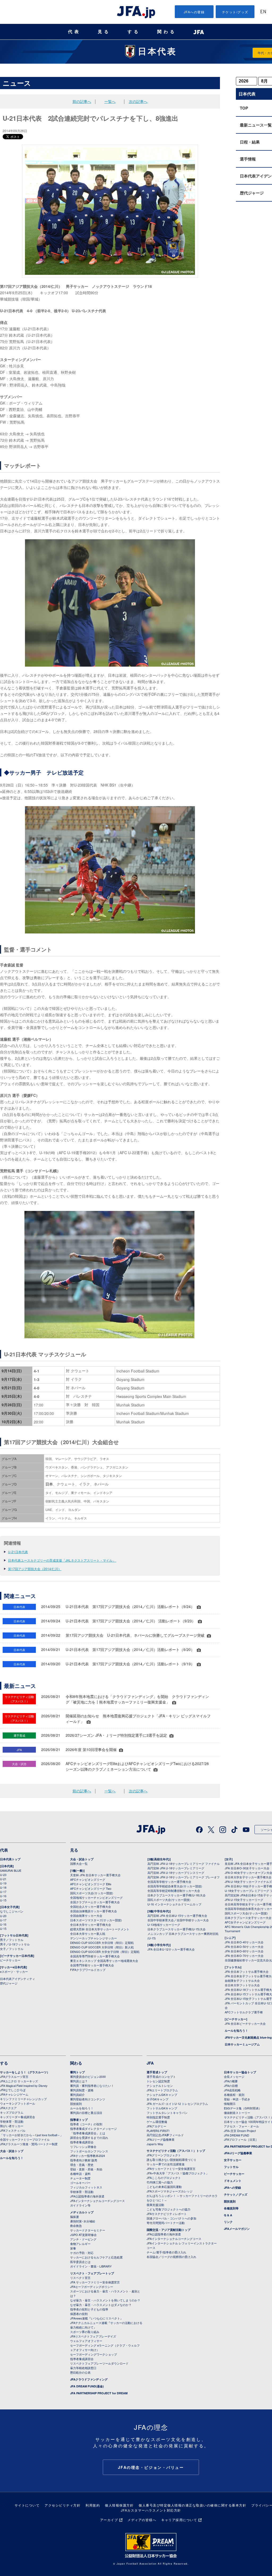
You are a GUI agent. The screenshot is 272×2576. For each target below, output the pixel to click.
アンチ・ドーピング (83, 2239)
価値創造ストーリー (237, 2113)
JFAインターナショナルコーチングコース (97, 2201)
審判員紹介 (77, 2095)
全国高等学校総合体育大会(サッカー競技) (175, 1886)
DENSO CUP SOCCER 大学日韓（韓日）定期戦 (102, 1943)
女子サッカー (233, 2160)
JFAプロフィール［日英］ (241, 2139)
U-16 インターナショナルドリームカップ (174, 1904)
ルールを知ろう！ (236, 2030)
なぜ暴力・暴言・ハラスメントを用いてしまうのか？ (105, 2300)
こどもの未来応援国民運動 (164, 2187)
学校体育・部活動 (12, 2121)
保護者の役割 (79, 2314)
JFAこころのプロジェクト (164, 2178)
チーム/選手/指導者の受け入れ (166, 2252)
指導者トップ (79, 2120)
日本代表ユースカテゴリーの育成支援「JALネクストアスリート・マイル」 (62, 1560)
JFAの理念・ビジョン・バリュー (151, 2467)
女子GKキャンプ (158, 2099)
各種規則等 (231, 2208)
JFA (150, 2063)
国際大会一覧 (79, 1863)
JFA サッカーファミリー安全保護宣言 (95, 2282)
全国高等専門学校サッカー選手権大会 (95, 1956)
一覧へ (110, 101)
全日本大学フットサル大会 (242, 1985)
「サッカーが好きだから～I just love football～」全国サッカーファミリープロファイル (31, 2137)
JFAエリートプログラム (162, 2090)
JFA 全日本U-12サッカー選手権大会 (171, 1949)
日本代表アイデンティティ (18, 1979)
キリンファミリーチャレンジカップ (23, 2099)
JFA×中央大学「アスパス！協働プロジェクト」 (178, 2173)
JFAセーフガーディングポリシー (92, 2287)
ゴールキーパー (80, 2183)
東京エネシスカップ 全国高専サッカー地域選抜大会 (104, 1961)
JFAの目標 (231, 2086)
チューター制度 (80, 2178)
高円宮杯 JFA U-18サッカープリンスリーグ (176, 1873)
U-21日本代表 (18, 1552)
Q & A (228, 2215)
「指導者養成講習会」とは (88, 2133)
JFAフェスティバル (13, 2130)
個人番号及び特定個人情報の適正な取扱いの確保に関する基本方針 (192, 2505)
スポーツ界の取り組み (85, 2332)
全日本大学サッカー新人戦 (88, 1934)
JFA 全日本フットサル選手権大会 (247, 1971)
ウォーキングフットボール (18, 2103)
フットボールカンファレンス (89, 2151)
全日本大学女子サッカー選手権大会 (248, 1877)
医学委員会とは (80, 2262)
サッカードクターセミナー (88, 2230)
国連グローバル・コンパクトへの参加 (171, 2218)
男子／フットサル (12, 1940)
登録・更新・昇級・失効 (86, 2169)
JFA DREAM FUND (237, 2135)
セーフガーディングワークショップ (93, 2354)
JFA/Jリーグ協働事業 (161, 2139)
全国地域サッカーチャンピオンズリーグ (96, 1897)
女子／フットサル (12, 1949)
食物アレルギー (80, 2244)
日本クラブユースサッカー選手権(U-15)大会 (177, 1929)
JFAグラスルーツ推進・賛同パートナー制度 (29, 2144)
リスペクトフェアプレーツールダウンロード (99, 2363)
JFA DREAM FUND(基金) (87, 2386)
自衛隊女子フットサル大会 (242, 1980)
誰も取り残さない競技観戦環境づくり (171, 2160)
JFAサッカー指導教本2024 (88, 2156)
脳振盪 (75, 2217)
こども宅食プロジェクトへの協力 (169, 2209)
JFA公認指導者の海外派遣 (87, 2196)
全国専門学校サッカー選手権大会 (92, 1965)
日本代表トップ (10, 1859)
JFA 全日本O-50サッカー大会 (244, 1947)
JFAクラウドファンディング (89, 2379)
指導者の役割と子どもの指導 (89, 2309)
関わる (167, 32)
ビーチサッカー (10, 1960)
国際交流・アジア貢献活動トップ (169, 2230)
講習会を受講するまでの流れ (89, 2138)
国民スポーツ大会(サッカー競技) (92, 1893)
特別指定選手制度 (158, 2117)
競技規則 (76, 2104)
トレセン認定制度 (158, 2081)
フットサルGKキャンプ (162, 2108)
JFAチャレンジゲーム (14, 2094)
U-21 (3, 1879)
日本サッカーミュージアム (242, 2044)
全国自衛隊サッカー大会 (86, 1915)
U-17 (3, 1892)
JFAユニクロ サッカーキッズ (19, 2081)
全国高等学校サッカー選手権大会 (169, 1882)
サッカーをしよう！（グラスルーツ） (25, 2072)
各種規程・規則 (234, 2095)
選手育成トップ (157, 2072)
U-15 (3, 1900)
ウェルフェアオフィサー (86, 2341)
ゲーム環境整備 (157, 2122)
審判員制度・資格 (82, 2090)
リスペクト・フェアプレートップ (92, 2273)
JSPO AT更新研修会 (83, 2235)
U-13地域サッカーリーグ (164, 1925)
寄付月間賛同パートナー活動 (166, 2223)
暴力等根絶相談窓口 (83, 2368)
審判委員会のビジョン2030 (88, 2077)
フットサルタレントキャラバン (167, 2113)
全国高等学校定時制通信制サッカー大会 (174, 1891)
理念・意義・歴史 (82, 2165)
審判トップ (77, 2072)
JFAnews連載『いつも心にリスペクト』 (97, 2318)
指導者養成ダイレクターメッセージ (93, 2128)
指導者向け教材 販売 (84, 2160)
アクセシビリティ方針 (63, 2505)
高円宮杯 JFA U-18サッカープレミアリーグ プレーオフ (184, 1877)
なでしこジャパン (12, 1911)
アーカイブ (109, 2520)
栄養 (73, 2248)
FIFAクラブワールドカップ (88, 1970)
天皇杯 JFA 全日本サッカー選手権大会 (95, 1875)
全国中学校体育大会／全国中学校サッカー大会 (178, 1920)
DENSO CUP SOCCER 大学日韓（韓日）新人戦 (102, 1947)
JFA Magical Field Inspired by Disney (24, 2086)
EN (263, 12)
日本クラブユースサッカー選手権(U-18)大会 (177, 1895)
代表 (74, 32)
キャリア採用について (179, 2520)
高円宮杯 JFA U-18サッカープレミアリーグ (176, 1868)
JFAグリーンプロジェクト (164, 2155)
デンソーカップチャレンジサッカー (93, 1938)
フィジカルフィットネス (86, 2187)
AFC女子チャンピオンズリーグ (245, 1922)
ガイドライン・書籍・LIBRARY (91, 2266)
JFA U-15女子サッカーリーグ (244, 1900)
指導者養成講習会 (82, 2142)
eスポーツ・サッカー (14, 1971)
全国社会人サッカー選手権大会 (91, 1906)
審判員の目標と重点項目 (86, 2113)
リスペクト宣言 (80, 2278)
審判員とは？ (79, 2081)
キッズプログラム (12, 2112)
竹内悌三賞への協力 (160, 2182)
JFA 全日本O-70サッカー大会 (244, 1956)
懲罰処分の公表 (80, 2372)
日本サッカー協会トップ (240, 2072)
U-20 (3, 1916)
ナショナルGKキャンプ (162, 2095)
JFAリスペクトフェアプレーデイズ (93, 2336)
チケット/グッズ (235, 12)
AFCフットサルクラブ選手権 (244, 2012)
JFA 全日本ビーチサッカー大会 (245, 2023)
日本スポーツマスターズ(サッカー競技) (96, 1920)
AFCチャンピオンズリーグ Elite (91, 1884)
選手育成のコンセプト (161, 2077)
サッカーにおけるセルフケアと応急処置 (96, 2257)
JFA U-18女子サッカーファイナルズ (248, 1882)
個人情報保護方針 (119, 2505)
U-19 (3, 1883)
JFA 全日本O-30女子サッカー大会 (247, 1868)
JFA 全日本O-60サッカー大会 (244, 1951)
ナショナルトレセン (160, 2086)
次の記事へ (138, 101)
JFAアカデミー (156, 2126)
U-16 (3, 1896)
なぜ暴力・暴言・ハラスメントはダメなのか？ (101, 2305)
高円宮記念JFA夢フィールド (165, 2135)
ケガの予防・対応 (82, 2253)
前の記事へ (82, 101)
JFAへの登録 (194, 12)
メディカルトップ (82, 2212)
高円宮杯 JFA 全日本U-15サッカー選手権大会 (177, 1915)
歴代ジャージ (9, 1983)
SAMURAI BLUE (11, 1870)
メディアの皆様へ (142, 2520)
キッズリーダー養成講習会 (18, 2117)
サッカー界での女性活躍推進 (166, 2164)
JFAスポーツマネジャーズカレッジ (170, 2191)
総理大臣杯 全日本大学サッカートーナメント (100, 1929)
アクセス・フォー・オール (241, 2126)
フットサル (231, 2167)
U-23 (3, 1875)
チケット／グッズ (236, 2194)
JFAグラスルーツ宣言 (14, 2077)
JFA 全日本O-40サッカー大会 (244, 1942)
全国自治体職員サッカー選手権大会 (93, 1911)
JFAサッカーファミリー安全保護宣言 (171, 2169)
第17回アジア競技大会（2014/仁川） (35, 1569)
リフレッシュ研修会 (83, 2147)
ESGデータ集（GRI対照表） (243, 2108)
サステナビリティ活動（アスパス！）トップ (176, 2151)
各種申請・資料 (80, 2174)
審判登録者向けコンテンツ (88, 2099)
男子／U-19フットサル (15, 1944)
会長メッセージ (234, 2077)
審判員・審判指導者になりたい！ (92, 2086)
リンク (228, 2222)
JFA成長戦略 (232, 2090)
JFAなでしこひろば (13, 2090)
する (134, 32)
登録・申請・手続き (237, 2099)
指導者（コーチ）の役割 (86, 2124)
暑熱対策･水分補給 (83, 2221)
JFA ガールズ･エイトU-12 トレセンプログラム (177, 2104)
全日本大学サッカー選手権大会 (91, 1925)
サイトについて (27, 2505)
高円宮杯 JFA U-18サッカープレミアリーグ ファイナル (184, 1863)
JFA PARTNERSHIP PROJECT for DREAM (99, 2393)
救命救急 (76, 2226)
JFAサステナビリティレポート (167, 2214)
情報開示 (230, 2104)
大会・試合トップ (82, 1859)
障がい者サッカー (12, 2126)
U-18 (3, 1887)
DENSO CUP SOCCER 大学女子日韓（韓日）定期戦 (105, 1952)
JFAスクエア (8, 2108)
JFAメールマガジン (237, 2229)
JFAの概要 (231, 2081)
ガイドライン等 (80, 2205)
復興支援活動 (155, 2205)
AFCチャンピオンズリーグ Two (91, 1888)
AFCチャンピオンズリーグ (88, 1879)
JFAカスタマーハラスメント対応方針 (151, 2510)
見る (104, 32)
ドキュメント (233, 2181)
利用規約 (93, 2505)
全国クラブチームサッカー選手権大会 (95, 1902)
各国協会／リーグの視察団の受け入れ (171, 2257)
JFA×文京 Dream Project (240, 2131)
